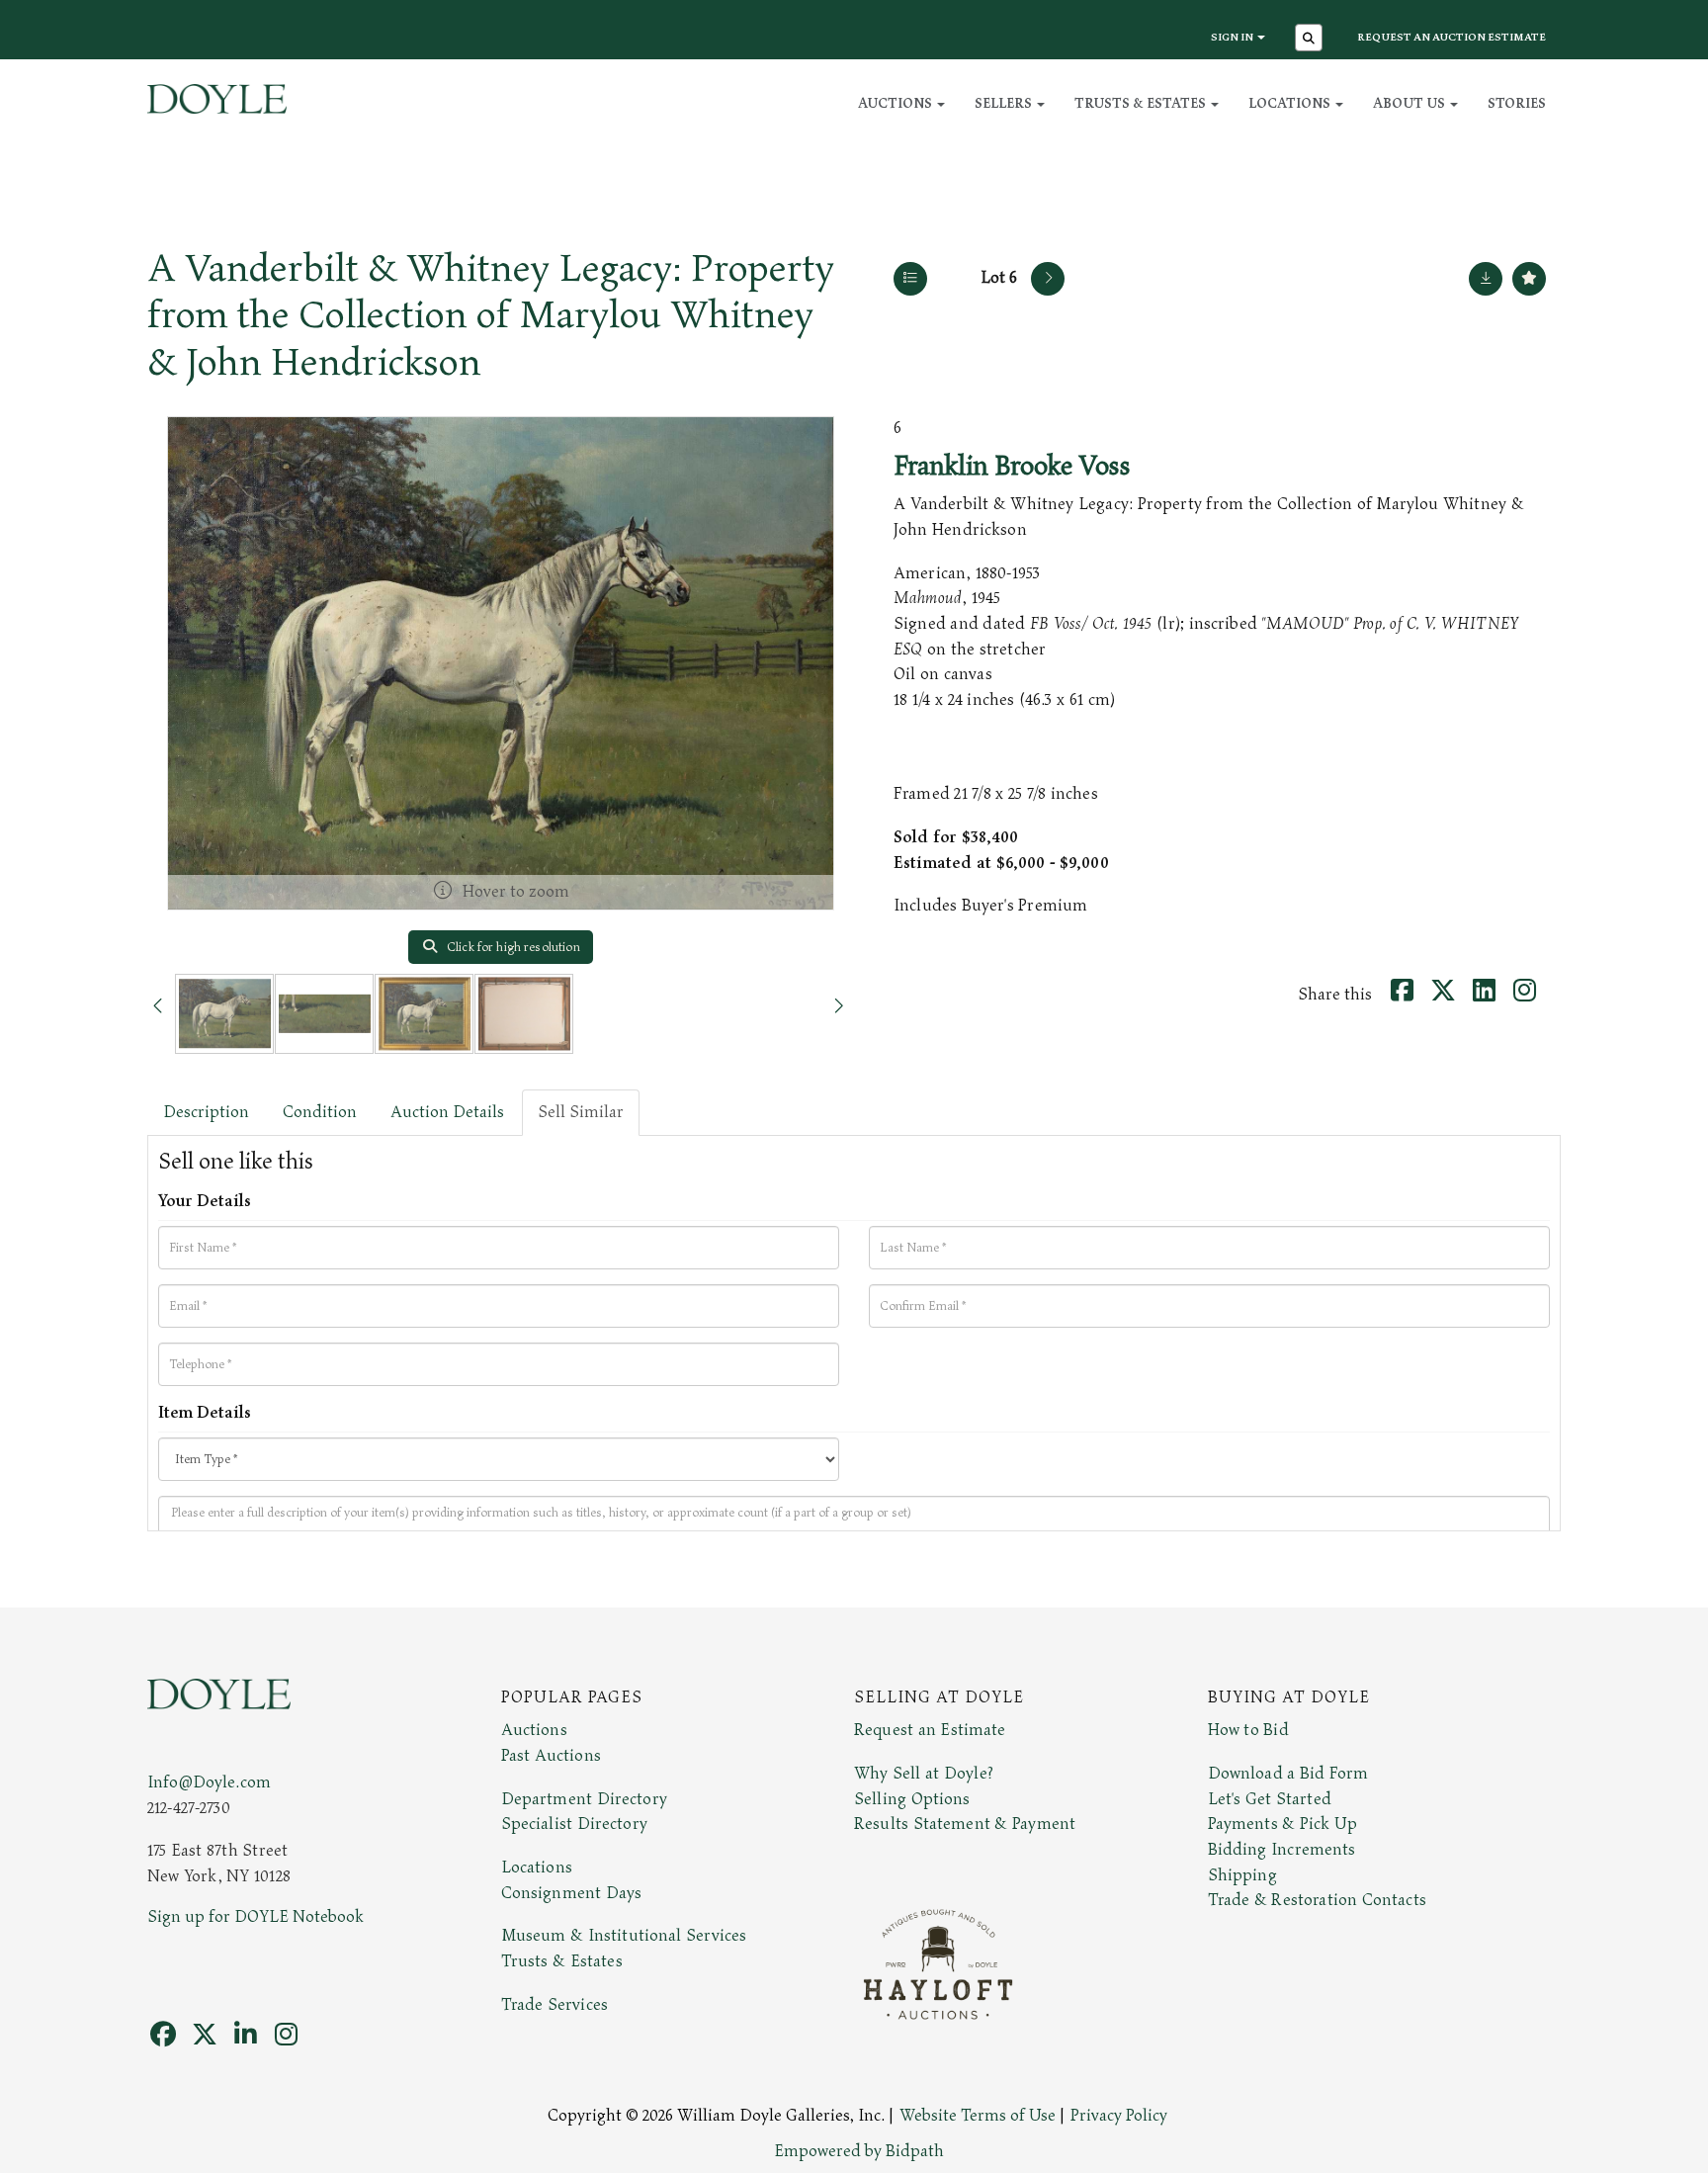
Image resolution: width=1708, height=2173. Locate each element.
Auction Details (447, 1112)
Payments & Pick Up (1283, 1824)
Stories (1517, 103)
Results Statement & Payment (965, 1824)
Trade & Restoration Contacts (1317, 1900)
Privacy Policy (1119, 2116)
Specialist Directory (574, 1824)
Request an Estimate (930, 1730)
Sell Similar (581, 1112)
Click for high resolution (512, 947)
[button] (1311, 40)
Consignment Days (572, 1893)
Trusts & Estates (562, 1961)
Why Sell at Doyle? (924, 1774)
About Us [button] (1410, 103)
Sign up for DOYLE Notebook (256, 1917)
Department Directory (584, 1799)
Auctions (534, 1730)
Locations (537, 1868)
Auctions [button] (897, 103)
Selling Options (912, 1799)
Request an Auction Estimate (1452, 37)
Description (206, 1112)
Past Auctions (551, 1756)
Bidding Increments (1282, 1850)
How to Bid (1248, 1730)
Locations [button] (1291, 103)
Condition (320, 1112)
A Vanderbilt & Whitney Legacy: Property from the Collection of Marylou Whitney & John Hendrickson (491, 316)
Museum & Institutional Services (624, 1936)
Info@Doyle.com (209, 1782)
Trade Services (555, 2005)
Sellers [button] (1005, 103)
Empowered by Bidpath (859, 2151)
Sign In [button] (1233, 37)
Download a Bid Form (1288, 1774)
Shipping (1242, 1875)
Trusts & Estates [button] (1142, 103)
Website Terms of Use (978, 2116)
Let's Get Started (1270, 1799)
